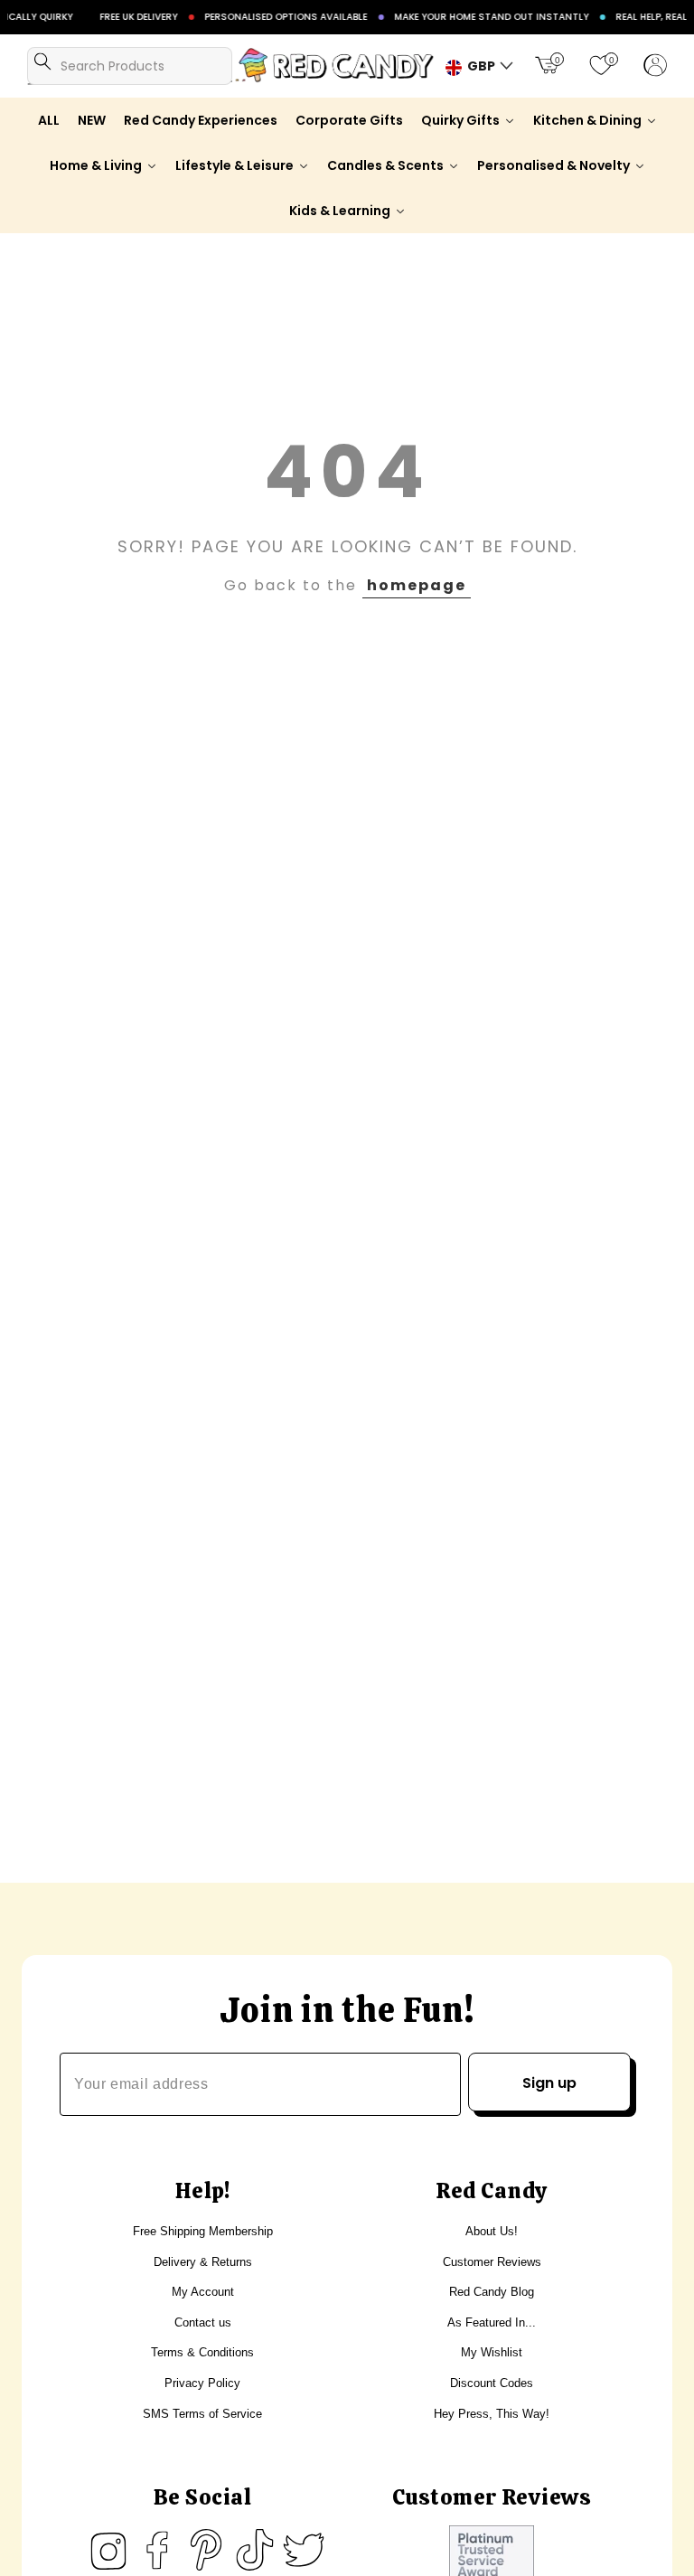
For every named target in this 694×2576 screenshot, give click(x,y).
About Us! (492, 2231)
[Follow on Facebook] (157, 2550)
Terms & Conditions (202, 2352)
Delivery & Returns (203, 2262)
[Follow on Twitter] (304, 2550)
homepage (417, 585)
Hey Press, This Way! (492, 2414)
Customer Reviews (492, 2262)
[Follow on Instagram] (108, 2550)
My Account (203, 2292)
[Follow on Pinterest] (206, 2550)
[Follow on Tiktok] (255, 2550)
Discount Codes (492, 2383)
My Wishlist (492, 2352)
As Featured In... (492, 2322)
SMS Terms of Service (202, 2414)
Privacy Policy (202, 2383)
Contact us (203, 2322)
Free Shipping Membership (203, 2231)
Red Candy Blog (492, 2292)
